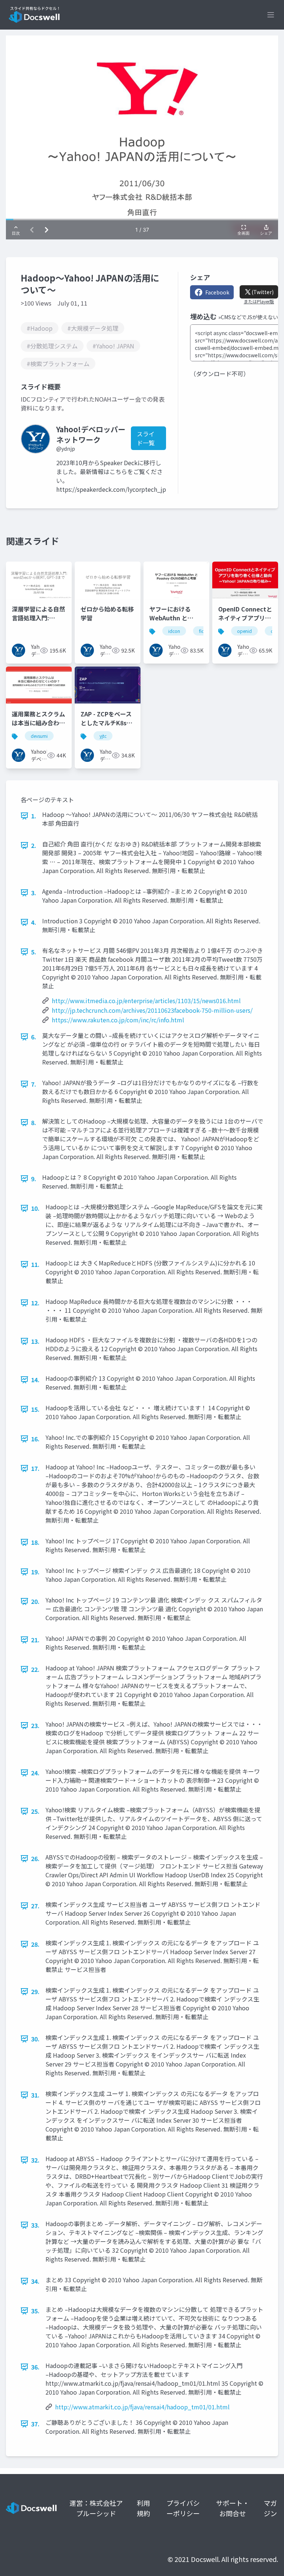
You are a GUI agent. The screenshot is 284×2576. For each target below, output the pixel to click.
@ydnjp (66, 449)
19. (35, 1572)
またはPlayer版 (259, 301)
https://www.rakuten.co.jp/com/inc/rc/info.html (118, 1020)
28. (35, 1944)
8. (34, 1122)
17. (35, 1468)
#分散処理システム (52, 346)
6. (34, 1037)
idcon (174, 631)
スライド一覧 (146, 438)
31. (35, 2095)
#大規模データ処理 (93, 328)
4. (34, 922)
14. (35, 1380)
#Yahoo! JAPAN (113, 346)
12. (35, 1303)
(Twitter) (263, 292)
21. (35, 1640)
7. (34, 1084)
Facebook (217, 292)
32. (35, 2160)
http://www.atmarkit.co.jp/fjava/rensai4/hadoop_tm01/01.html (142, 2407)
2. (34, 845)
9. (34, 1179)
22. (35, 1669)
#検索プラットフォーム (58, 364)
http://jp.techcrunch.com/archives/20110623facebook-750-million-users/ (152, 1010)
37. (35, 2424)
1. (34, 816)
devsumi (39, 736)
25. (35, 1811)
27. (35, 1906)
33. (35, 2225)
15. (35, 1409)
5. (34, 952)
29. (35, 1991)
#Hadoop (40, 328)
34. (35, 2281)
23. (35, 1725)
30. (35, 2039)
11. (35, 1264)
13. (35, 1341)
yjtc (103, 736)
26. (35, 1858)
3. (34, 893)
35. (35, 2311)
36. (35, 2367)
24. (35, 1773)
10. (35, 1208)
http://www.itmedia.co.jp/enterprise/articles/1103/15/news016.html (146, 1001)
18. (35, 1542)
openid (244, 631)
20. (35, 1601)
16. (35, 1439)
